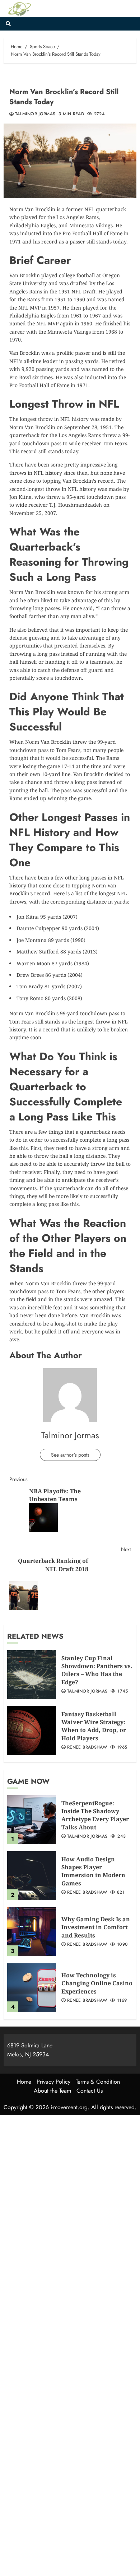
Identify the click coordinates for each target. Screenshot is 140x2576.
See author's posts (70, 1455)
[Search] (8, 24)
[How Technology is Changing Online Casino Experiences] (32, 1988)
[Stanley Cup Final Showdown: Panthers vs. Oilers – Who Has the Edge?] (32, 1675)
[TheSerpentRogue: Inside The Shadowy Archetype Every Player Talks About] (32, 1820)
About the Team (52, 2091)
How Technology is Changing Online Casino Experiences (97, 1983)
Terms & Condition (98, 2082)
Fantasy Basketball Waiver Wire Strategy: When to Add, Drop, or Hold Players (94, 1726)
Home (24, 2082)
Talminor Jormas (35, 114)
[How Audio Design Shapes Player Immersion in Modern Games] (32, 1876)
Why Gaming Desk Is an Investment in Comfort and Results (96, 1927)
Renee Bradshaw (87, 1747)
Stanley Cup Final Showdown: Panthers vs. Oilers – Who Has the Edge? (97, 1670)
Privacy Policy (53, 2082)
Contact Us (90, 2091)
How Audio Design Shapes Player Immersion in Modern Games (93, 1871)
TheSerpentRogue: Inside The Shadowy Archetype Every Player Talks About (95, 1815)
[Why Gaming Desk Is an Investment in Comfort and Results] (32, 1932)
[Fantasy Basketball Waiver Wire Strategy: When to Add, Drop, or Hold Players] (32, 1731)
